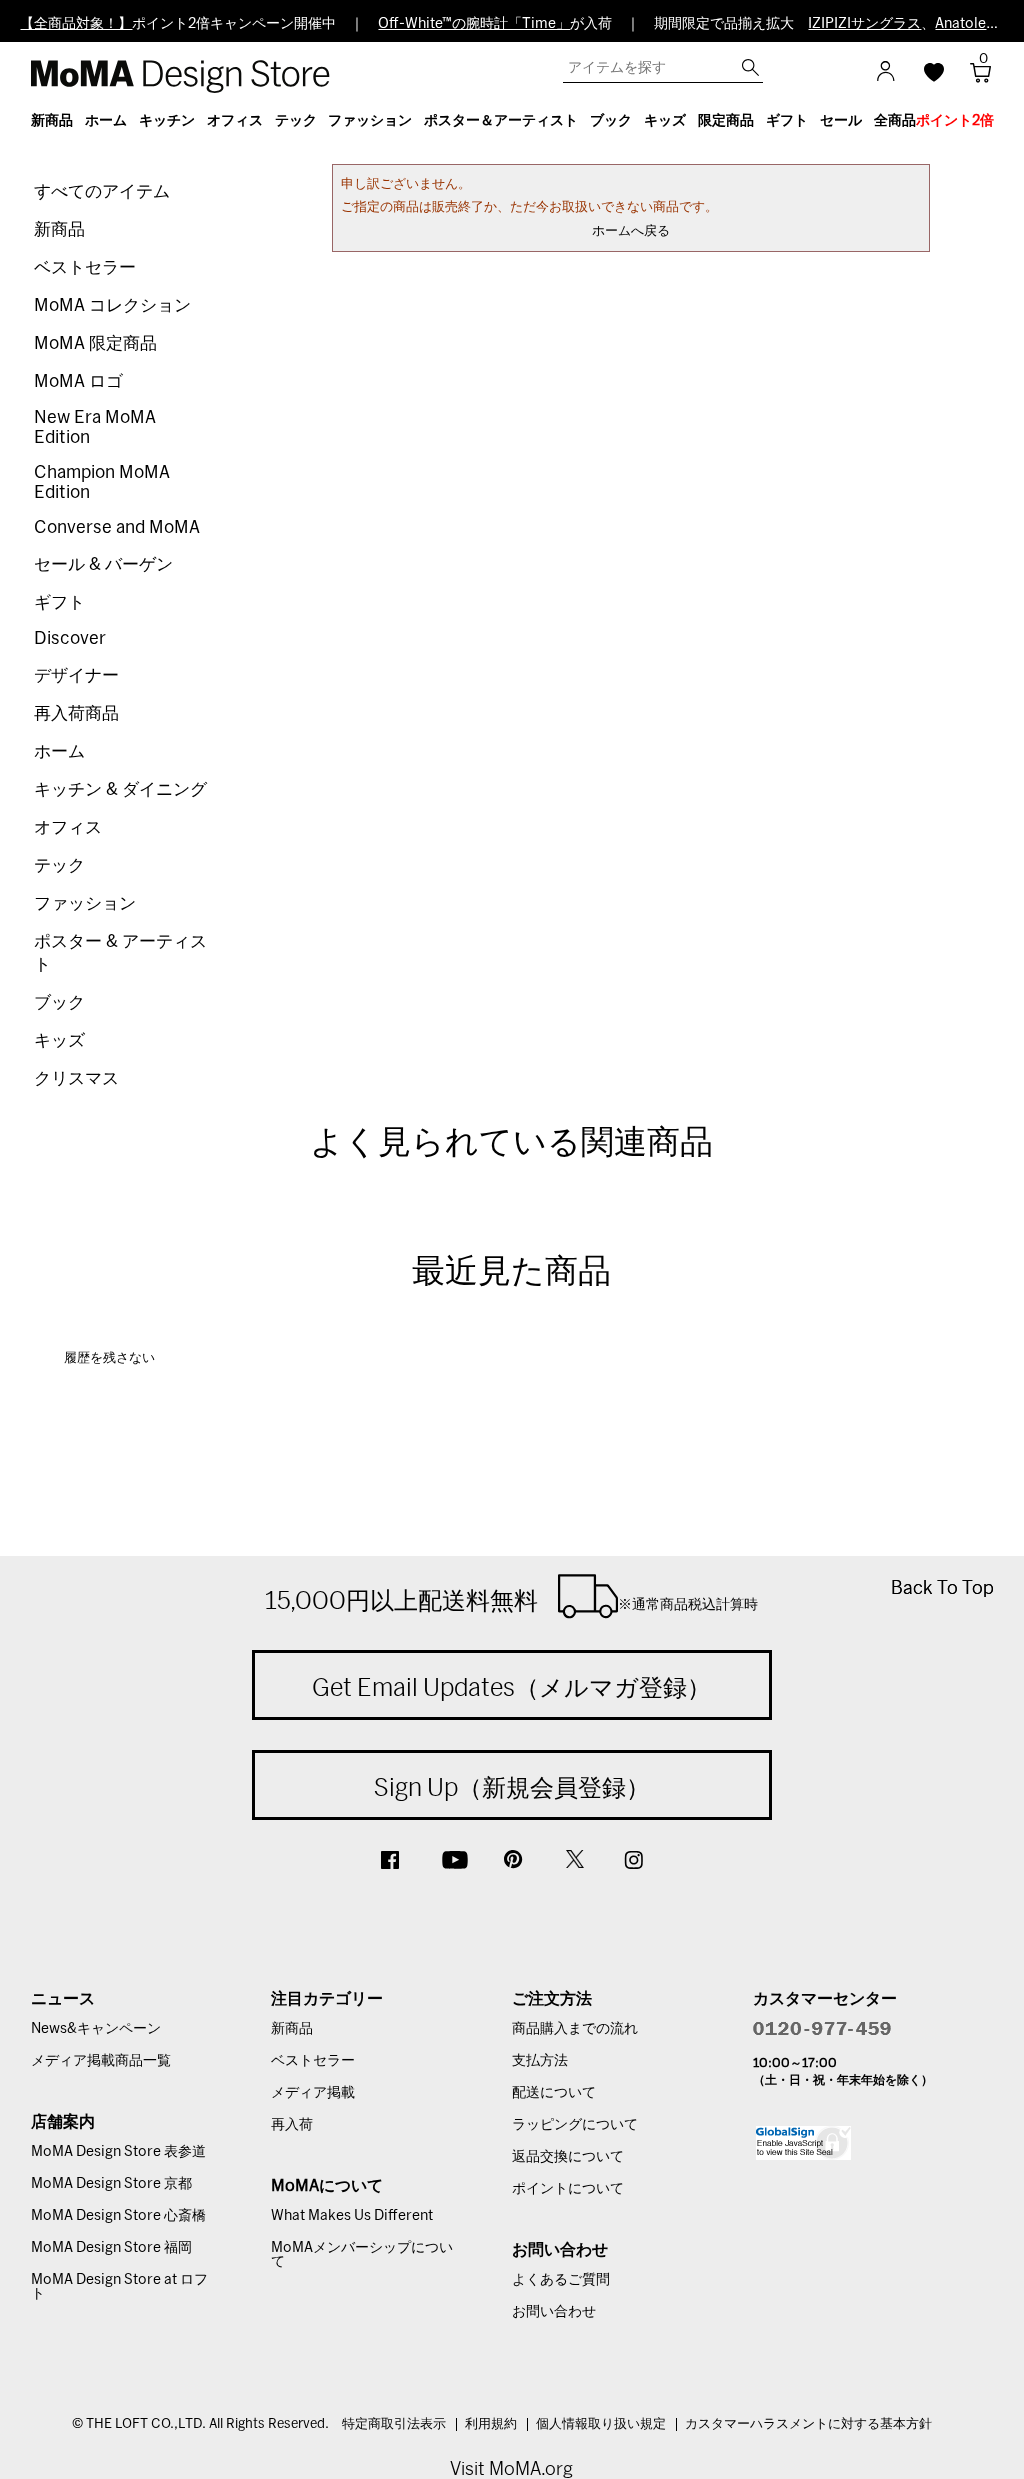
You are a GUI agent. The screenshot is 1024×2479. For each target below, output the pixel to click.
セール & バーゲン (103, 564)
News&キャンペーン (96, 2029)
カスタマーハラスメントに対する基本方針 (808, 2424)
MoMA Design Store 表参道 (118, 2152)
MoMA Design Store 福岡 (111, 2248)
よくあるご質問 (561, 2280)
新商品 (59, 229)
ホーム (59, 751)
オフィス (68, 827)
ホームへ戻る (631, 231)
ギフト (59, 602)
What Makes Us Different (352, 2216)
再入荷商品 (76, 713)
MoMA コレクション (112, 305)
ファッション (85, 903)
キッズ (59, 1040)
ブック (59, 1002)
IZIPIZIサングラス (864, 24)
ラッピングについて (575, 2125)
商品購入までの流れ (575, 2029)
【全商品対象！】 (76, 24)
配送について (554, 2093)
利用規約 (491, 2424)
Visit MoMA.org (511, 2468)
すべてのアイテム (102, 191)
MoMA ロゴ (78, 381)
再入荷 (292, 2125)
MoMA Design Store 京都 (111, 2184)
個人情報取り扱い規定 (601, 2424)
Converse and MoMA (117, 527)
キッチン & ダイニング (120, 789)
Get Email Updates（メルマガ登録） (511, 1687)
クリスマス (76, 1078)
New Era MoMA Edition (95, 427)
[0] (973, 78)
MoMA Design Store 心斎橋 (118, 2216)
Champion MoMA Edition (102, 482)
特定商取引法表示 (394, 2424)
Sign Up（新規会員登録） (512, 1787)
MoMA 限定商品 (95, 343)
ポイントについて (568, 2189)
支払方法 (540, 2061)
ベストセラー (85, 267)
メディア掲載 (313, 2093)
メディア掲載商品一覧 (101, 2061)
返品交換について (568, 2157)
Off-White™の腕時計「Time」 (474, 24)
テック (59, 865)
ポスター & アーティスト (120, 953)
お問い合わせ (554, 2312)
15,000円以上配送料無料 (511, 1600)
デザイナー (76, 675)
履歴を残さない (109, 1358)
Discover (70, 638)
